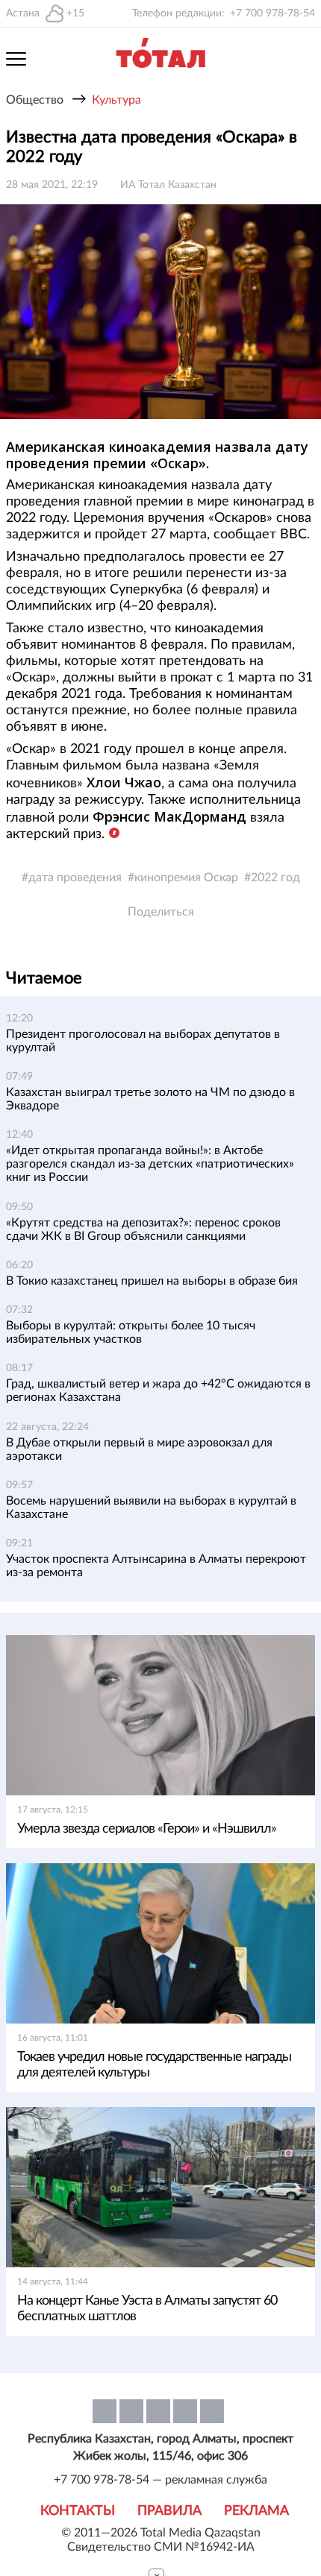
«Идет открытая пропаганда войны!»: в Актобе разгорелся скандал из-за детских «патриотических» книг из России (150, 1164)
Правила (169, 2511)
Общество (35, 100)
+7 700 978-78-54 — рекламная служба (160, 2480)
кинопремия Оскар (186, 878)
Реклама (256, 2511)
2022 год (275, 878)
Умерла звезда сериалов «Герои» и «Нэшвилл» (147, 1829)
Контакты (78, 2511)
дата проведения (75, 878)
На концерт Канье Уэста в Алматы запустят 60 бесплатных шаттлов (147, 2309)
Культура (116, 100)
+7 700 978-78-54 (272, 13)
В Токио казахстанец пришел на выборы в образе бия (152, 1281)
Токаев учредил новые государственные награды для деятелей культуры (154, 2065)
